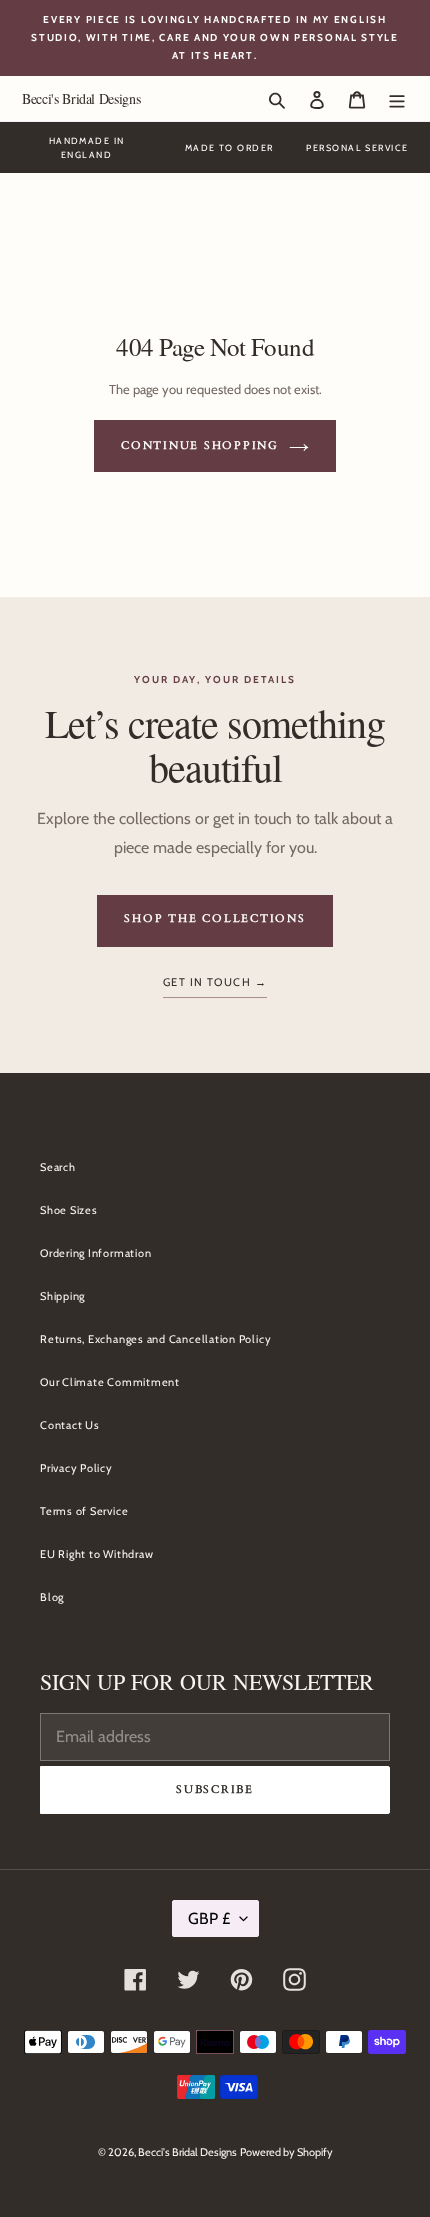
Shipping (62, 1296)
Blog (52, 1597)
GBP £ (209, 1918)
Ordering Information (95, 1253)
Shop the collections (214, 918)
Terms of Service (84, 1511)
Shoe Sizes (69, 1210)
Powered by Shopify (286, 2152)
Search (58, 1167)
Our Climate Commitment (110, 1382)
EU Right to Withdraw (96, 1554)
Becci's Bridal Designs (81, 98)
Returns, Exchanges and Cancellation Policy (155, 1339)
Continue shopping (200, 445)
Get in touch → (215, 982)
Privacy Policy (76, 1468)
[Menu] (397, 98)
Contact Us (70, 1425)
